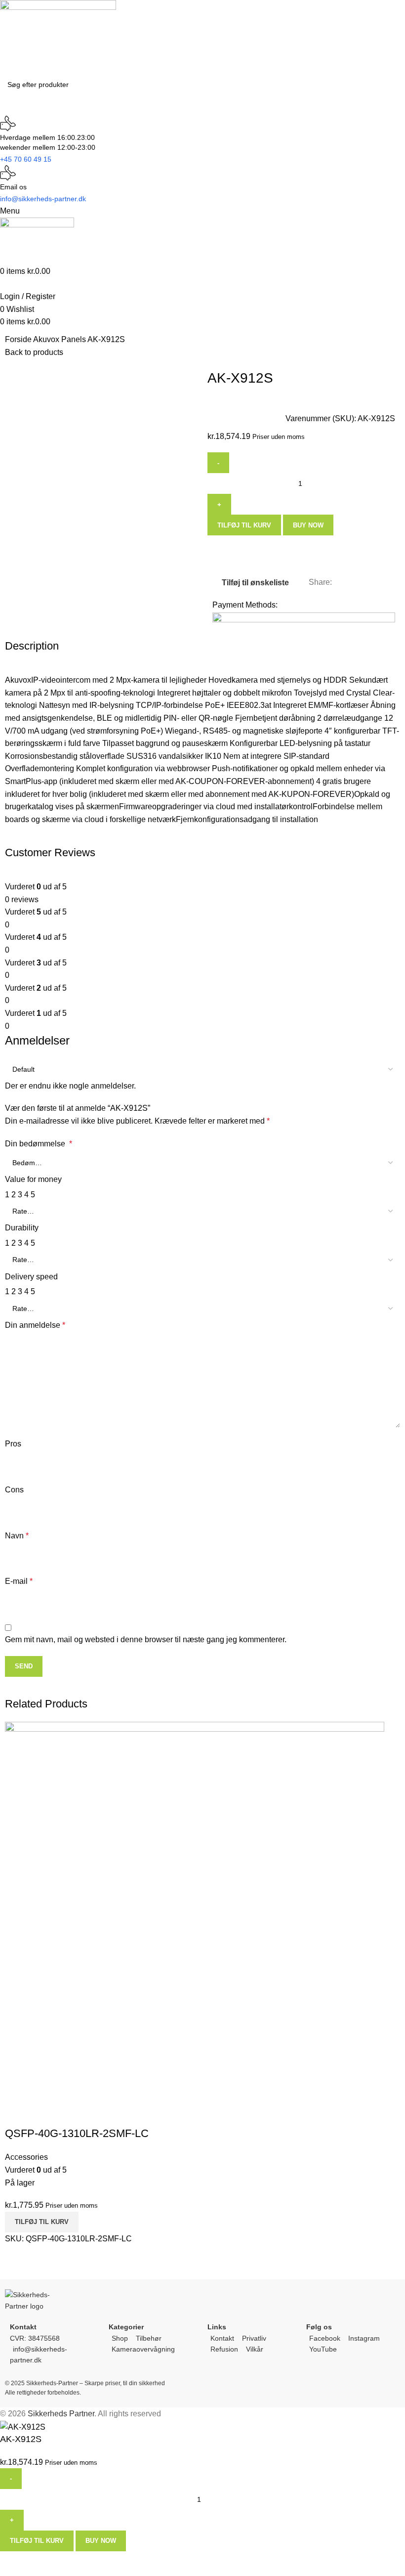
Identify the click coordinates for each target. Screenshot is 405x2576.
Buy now (308, 525)
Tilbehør (149, 2338)
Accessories (26, 2157)
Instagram (364, 2338)
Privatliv (254, 2338)
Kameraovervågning (143, 2349)
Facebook (325, 2338)
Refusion (224, 2349)
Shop (120, 2338)
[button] (42, 2222)
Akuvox (47, 339)
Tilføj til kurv (244, 525)
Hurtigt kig (17, 2114)
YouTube (323, 2349)
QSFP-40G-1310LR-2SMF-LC (77, 2133)
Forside (19, 339)
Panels (74, 339)
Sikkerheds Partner (61, 2414)
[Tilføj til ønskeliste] (44, 2114)
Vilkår (255, 2349)
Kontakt (222, 2338)
